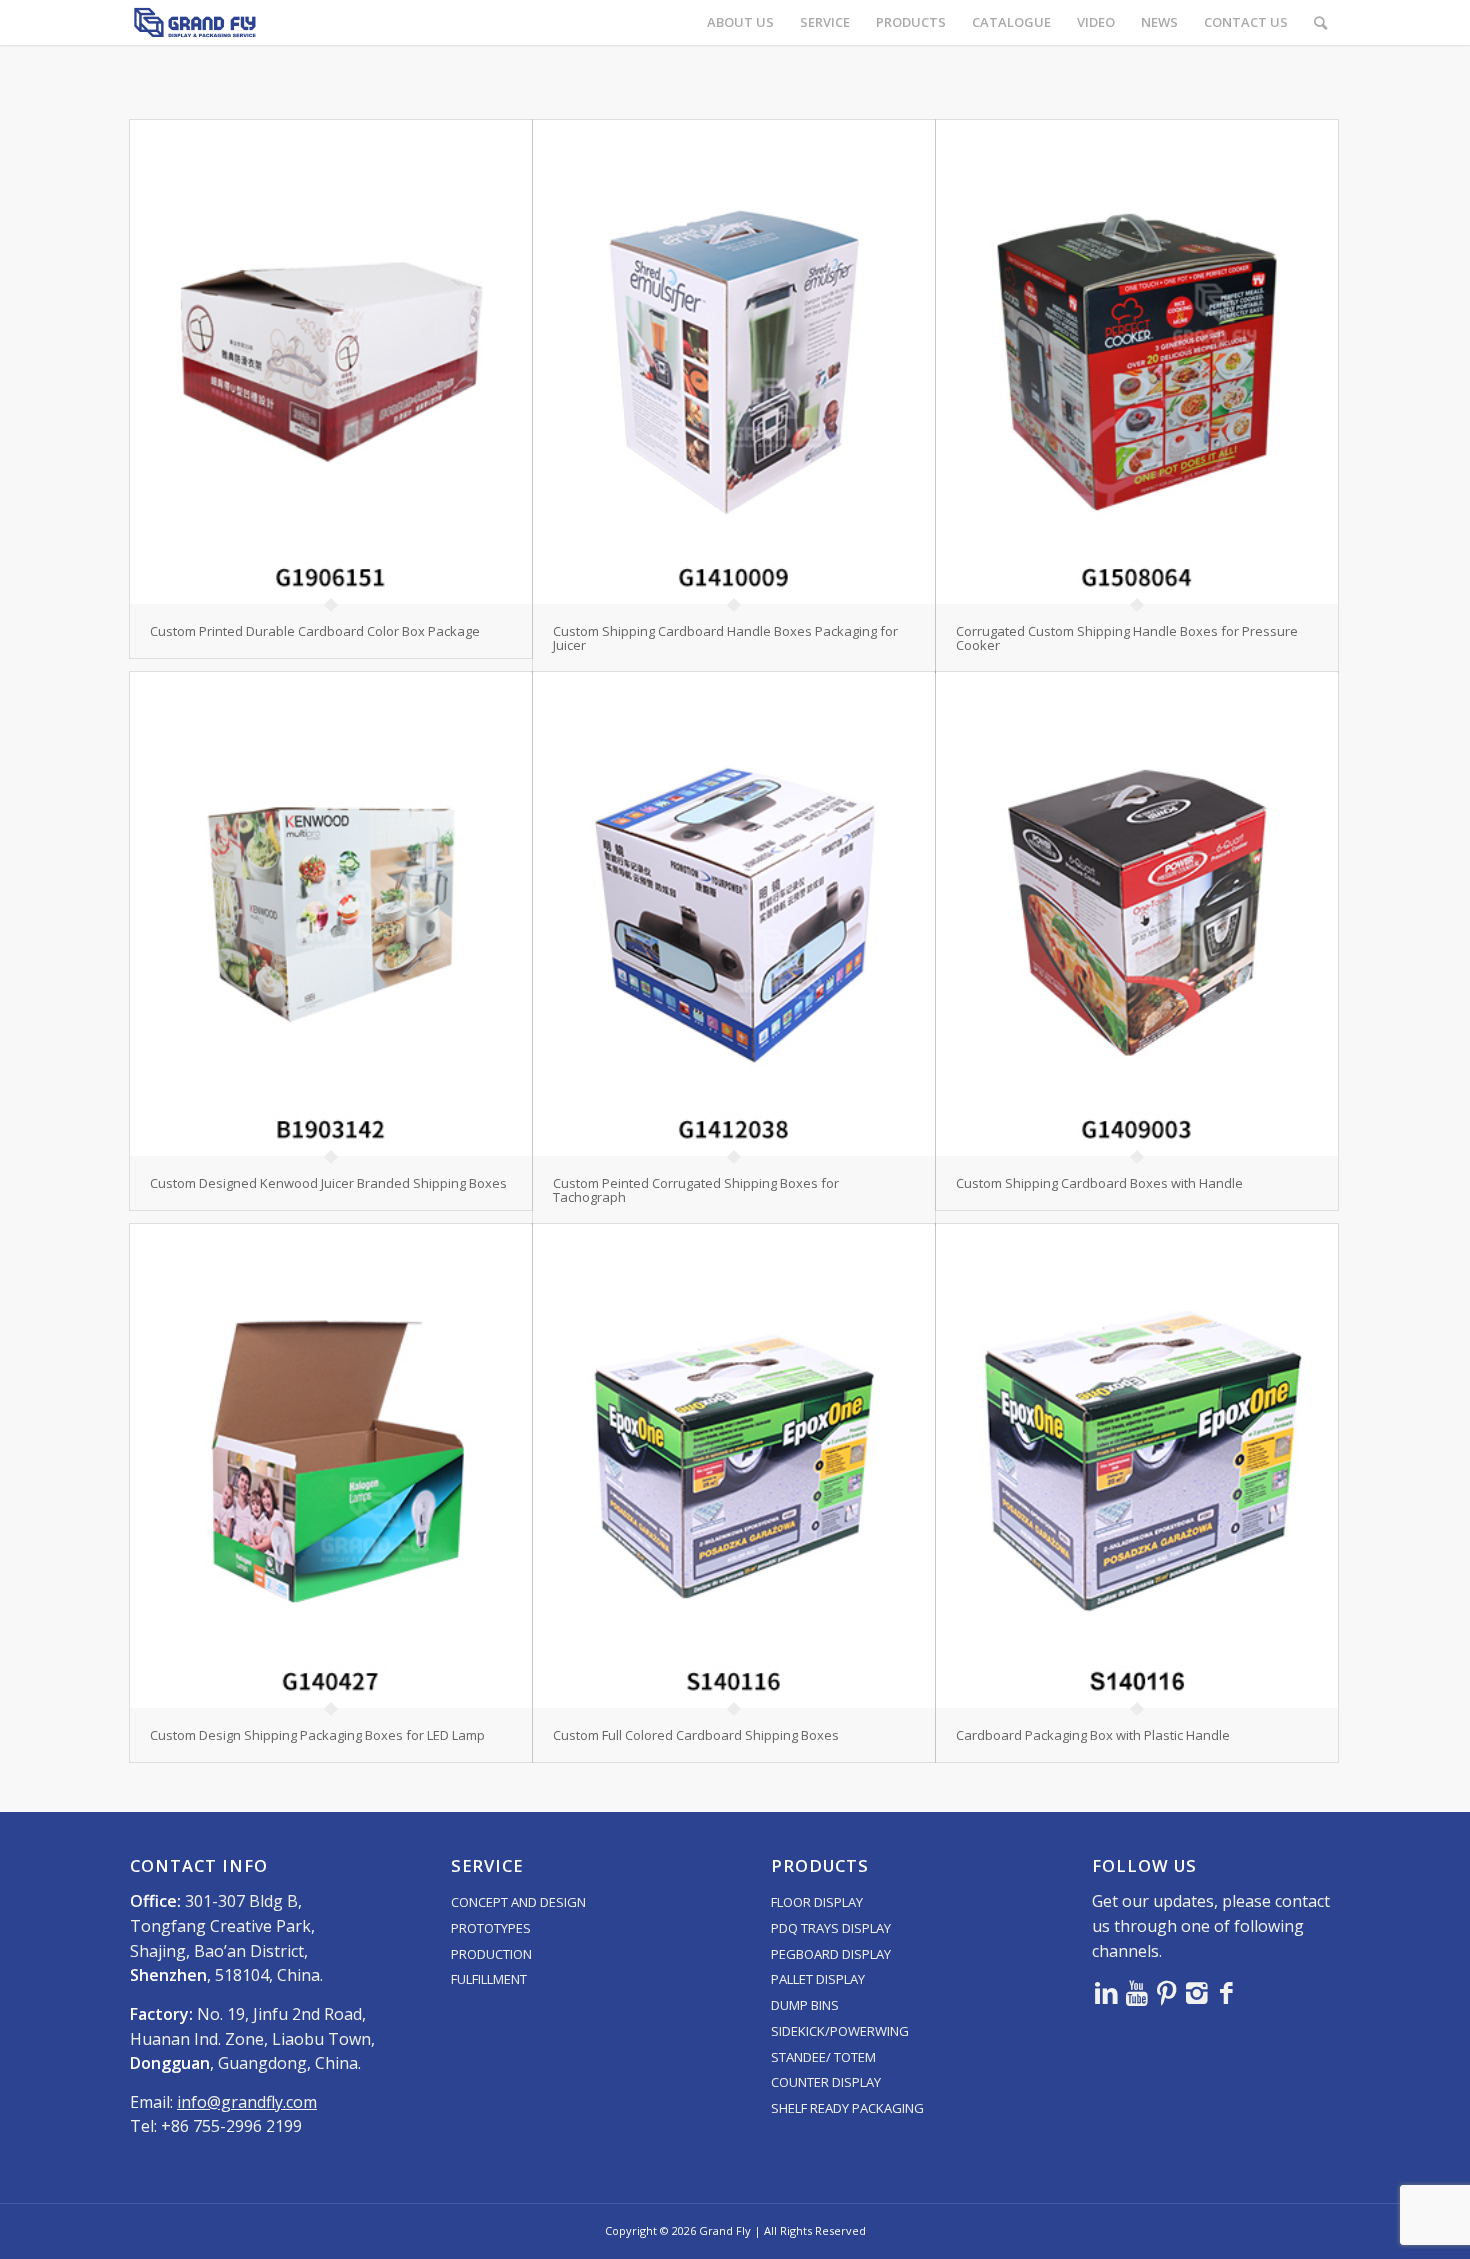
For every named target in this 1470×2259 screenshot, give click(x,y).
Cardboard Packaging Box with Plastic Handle (1093, 1735)
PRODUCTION (491, 1954)
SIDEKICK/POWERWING (840, 2031)
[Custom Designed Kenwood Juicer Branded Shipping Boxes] (331, 914)
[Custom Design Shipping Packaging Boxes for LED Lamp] (331, 1466)
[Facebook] (1227, 1992)
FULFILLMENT (489, 1979)
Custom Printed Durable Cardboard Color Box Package (315, 631)
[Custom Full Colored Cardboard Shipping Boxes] (734, 1466)
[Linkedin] (1107, 1992)
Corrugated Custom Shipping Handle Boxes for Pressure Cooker (1127, 638)
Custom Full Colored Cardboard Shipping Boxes (696, 1735)
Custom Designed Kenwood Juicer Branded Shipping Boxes (328, 1183)
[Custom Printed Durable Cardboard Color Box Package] (331, 362)
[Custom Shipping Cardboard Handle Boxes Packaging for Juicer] (734, 362)
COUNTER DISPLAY (826, 2082)
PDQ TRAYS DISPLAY (831, 1928)
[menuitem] (740, 22)
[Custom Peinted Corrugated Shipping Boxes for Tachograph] (734, 914)
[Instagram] (1197, 1992)
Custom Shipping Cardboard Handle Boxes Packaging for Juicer (725, 638)
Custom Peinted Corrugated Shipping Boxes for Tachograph (696, 1190)
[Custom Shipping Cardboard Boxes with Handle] (1137, 914)
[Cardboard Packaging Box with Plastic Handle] (1137, 1466)
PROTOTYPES (491, 1928)
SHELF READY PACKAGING (847, 2108)
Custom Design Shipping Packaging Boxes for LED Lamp (317, 1735)
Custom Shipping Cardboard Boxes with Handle (1099, 1183)
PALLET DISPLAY (818, 1979)
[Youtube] (1137, 1992)
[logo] (195, 22)
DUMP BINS (805, 2005)
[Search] (1320, 22)
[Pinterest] (1167, 1992)
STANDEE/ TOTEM (823, 2057)
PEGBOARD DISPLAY (831, 1954)
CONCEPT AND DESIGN (518, 1902)
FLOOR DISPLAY (817, 1902)
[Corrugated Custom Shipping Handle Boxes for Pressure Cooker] (1137, 362)
